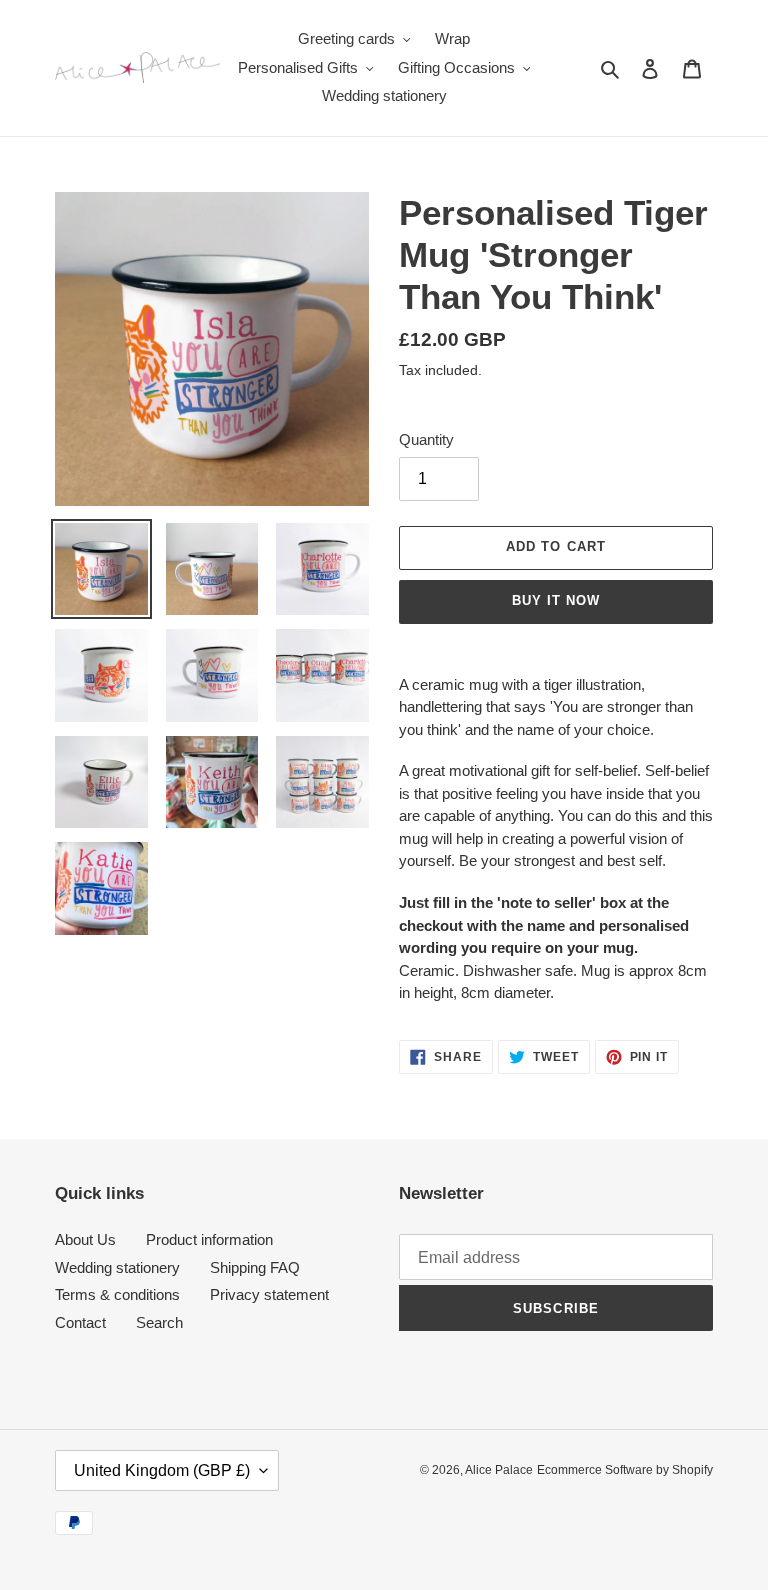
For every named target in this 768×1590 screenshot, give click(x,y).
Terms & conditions (117, 1294)
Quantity (426, 439)
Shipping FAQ (255, 1267)
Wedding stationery (117, 1267)
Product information (209, 1239)
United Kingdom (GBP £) (162, 1470)
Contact (80, 1322)
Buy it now (556, 600)
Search (159, 1322)
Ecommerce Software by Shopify (625, 1470)
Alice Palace (499, 1470)
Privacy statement (269, 1294)
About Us (85, 1239)
